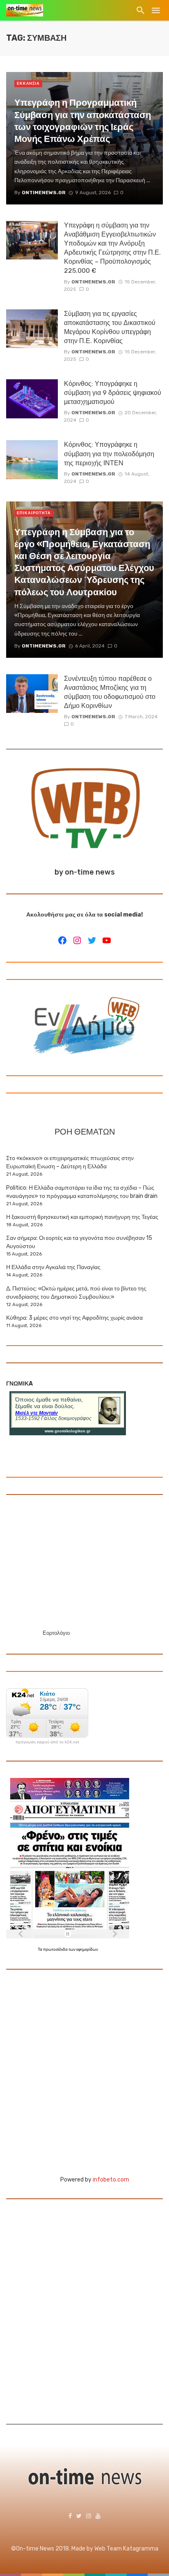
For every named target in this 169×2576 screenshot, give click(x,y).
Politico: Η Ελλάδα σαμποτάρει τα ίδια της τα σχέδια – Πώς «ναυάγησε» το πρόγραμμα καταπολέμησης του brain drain (82, 1192)
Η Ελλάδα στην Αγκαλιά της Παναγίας (53, 1267)
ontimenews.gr (93, 282)
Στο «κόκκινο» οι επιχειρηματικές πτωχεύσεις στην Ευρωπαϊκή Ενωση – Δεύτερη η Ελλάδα (70, 1162)
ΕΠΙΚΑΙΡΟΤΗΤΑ (34, 513)
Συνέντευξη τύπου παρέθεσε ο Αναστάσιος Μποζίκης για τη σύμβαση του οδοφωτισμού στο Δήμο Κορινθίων (110, 692)
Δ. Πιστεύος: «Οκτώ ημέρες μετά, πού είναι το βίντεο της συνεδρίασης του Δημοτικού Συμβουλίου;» (76, 1293)
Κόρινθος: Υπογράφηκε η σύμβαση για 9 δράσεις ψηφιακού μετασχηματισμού (113, 393)
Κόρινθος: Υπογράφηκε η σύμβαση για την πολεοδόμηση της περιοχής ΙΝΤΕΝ (109, 454)
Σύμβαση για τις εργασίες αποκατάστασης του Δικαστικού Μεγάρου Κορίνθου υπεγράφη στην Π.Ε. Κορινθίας (110, 327)
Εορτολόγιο (56, 1633)
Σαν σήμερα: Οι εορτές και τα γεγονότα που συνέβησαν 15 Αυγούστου (79, 1242)
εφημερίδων (87, 1949)
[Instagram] (77, 940)
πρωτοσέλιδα (56, 1949)
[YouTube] (107, 940)
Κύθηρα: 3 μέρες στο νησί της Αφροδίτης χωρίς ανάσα (74, 1318)
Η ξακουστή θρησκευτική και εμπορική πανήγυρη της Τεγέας (82, 1217)
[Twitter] (92, 940)
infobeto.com (111, 2180)
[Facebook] (62, 940)
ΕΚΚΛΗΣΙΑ (28, 84)
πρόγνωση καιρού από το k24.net (47, 1742)
